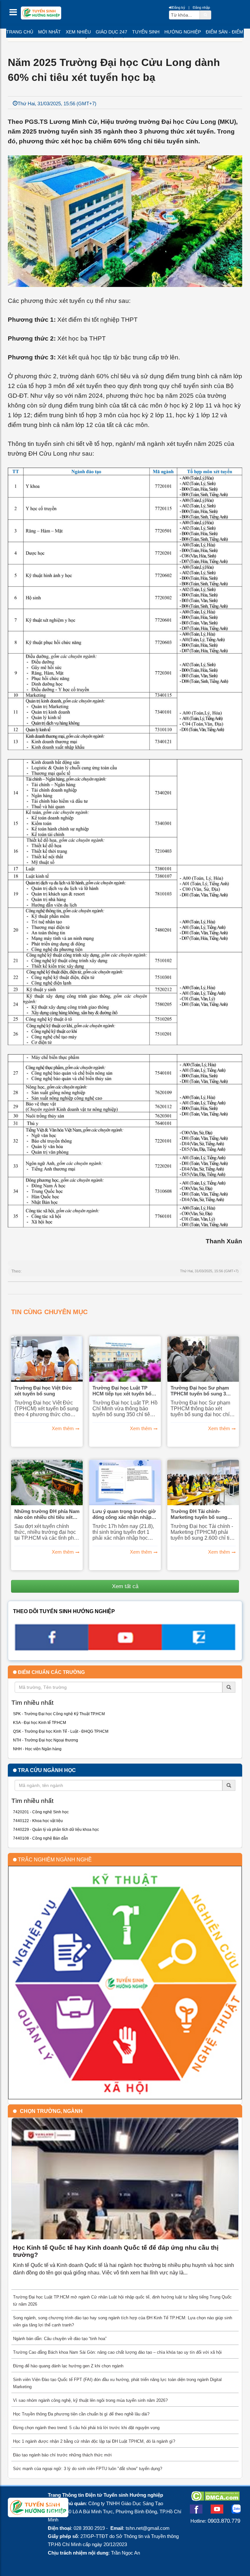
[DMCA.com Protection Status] (215, 2499)
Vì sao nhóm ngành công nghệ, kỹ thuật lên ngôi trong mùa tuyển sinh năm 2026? (90, 2400)
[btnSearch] (205, 15)
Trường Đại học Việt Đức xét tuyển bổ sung (43, 1391)
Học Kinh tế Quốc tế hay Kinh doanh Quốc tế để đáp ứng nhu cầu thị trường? (116, 2251)
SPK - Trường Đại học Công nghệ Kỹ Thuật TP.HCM (59, 1714)
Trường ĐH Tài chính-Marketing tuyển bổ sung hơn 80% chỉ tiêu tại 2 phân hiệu (201, 1514)
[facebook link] (51, 1648)
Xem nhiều (78, 32)
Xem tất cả (125, 1586)
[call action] (199, 1648)
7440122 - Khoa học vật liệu (38, 1821)
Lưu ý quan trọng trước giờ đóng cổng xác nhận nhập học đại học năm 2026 (124, 1514)
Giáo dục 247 (111, 32)
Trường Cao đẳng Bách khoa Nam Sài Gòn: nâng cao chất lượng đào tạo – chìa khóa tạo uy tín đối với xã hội (117, 2352)
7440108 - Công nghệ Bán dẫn (41, 1838)
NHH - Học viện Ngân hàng (37, 1749)
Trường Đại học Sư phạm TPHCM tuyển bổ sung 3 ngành (200, 1391)
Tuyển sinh (146, 32)
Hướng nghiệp (183, 32)
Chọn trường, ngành (51, 2111)
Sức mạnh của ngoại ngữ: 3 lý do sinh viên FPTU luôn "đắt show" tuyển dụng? (88, 2469)
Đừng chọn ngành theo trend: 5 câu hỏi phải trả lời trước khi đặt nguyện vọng (86, 2428)
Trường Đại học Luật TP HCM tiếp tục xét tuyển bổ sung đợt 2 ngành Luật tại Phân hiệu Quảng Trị (122, 1391)
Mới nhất (49, 32)
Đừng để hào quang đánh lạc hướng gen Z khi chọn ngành (68, 2366)
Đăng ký (179, 7)
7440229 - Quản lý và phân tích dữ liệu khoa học (56, 1830)
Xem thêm (63, 1429)
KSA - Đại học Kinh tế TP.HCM (40, 1723)
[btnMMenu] (15, 14)
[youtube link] (125, 1648)
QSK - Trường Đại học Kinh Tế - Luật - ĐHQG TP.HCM (61, 1731)
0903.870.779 (224, 2521)
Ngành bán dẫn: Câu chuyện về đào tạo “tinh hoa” (60, 2339)
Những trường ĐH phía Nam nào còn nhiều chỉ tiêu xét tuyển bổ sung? (47, 1514)
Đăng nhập (201, 7)
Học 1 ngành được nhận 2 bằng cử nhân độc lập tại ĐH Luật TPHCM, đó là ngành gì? (94, 2441)
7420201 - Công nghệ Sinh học (41, 1812)
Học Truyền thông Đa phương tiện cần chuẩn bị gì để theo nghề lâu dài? (81, 2414)
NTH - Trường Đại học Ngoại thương (46, 1740)
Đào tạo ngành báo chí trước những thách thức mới (62, 2455)
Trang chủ (20, 32)
